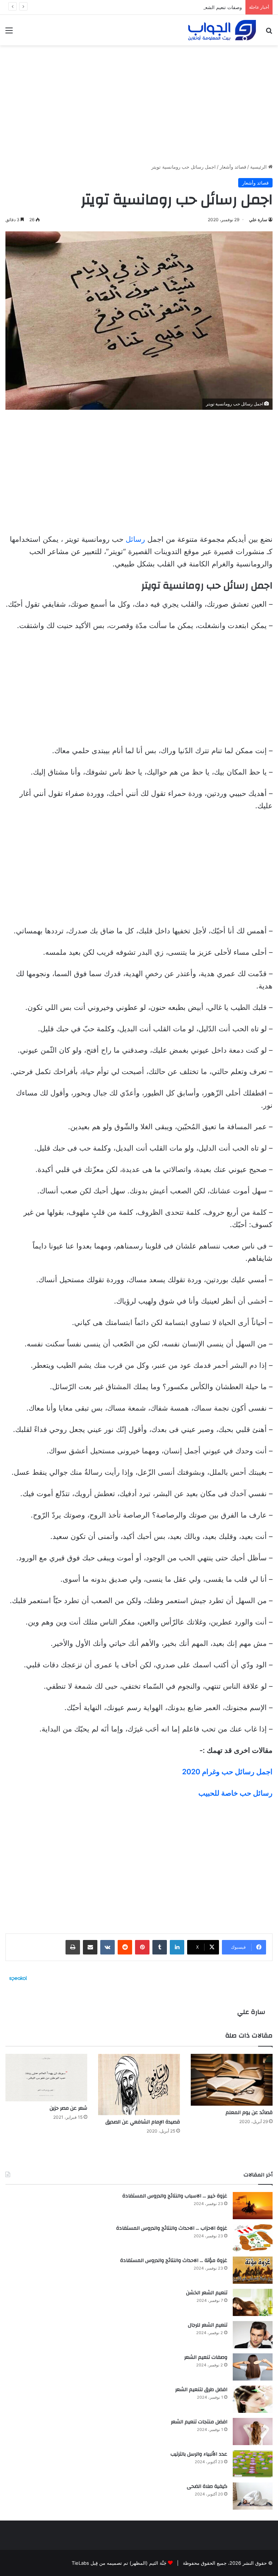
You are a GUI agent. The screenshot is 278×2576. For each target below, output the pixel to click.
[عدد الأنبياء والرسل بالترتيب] (253, 2464)
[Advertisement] (139, 102)
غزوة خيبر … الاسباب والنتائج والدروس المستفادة (175, 2196)
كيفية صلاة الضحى (207, 2486)
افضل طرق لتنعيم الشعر (201, 2390)
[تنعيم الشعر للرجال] (253, 2335)
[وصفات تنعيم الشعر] (253, 2367)
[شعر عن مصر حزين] (46, 2078)
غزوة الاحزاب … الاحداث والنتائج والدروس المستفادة (172, 2228)
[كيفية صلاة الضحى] (253, 2496)
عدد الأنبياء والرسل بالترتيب (199, 2454)
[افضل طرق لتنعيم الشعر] (253, 2399)
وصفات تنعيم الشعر (222, 7)
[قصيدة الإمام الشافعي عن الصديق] (139, 2084)
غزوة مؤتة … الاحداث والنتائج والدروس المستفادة (174, 2261)
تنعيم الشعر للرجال (208, 2325)
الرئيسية (259, 167)
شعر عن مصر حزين (68, 2108)
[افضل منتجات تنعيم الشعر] (253, 2431)
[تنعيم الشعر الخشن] (253, 2302)
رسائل (135, 539)
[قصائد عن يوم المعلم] (232, 2080)
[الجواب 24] (222, 30)
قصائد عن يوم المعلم (249, 2113)
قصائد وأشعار (233, 167)
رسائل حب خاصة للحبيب (235, 1793)
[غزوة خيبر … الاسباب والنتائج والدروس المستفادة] (253, 2206)
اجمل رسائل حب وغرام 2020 (227, 1772)
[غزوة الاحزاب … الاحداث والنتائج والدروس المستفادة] (253, 2238)
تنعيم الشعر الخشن (207, 2293)
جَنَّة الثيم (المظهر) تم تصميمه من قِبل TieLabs (119, 2563)
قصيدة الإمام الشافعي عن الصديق (143, 2122)
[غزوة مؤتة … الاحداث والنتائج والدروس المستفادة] (253, 2270)
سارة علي (258, 220)
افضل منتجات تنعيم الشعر (199, 2422)
